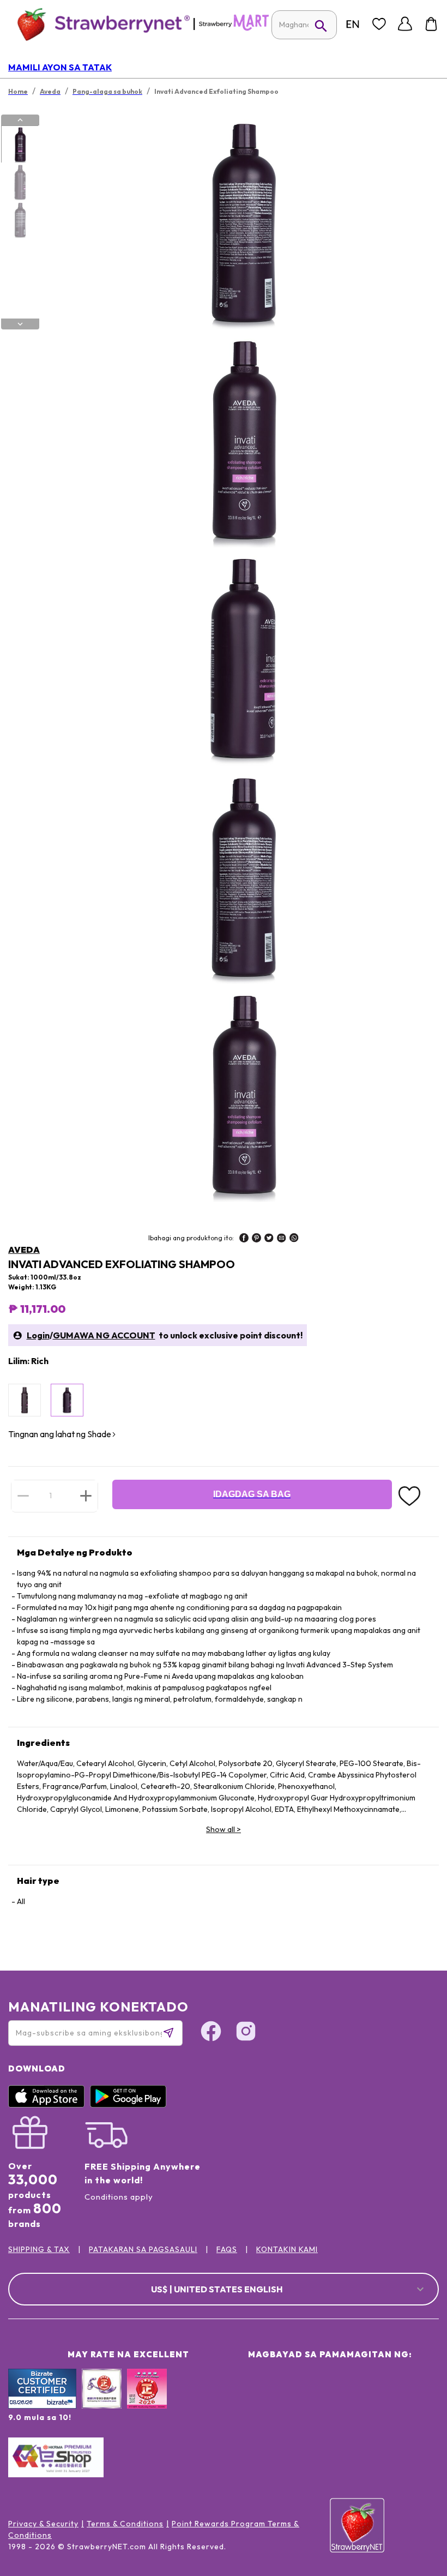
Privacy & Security (43, 2524)
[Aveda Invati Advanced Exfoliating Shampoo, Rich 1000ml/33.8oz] (67, 1400)
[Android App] (131, 2105)
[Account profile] (405, 24)
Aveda (24, 1250)
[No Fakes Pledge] (147, 2400)
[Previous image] (20, 120)
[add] (86, 1496)
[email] (282, 1239)
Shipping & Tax (39, 2249)
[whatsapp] (294, 1239)
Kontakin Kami (287, 2249)
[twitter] (269, 1239)
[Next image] (20, 324)
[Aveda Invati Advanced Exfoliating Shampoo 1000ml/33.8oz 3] (20, 220)
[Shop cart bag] (431, 24)
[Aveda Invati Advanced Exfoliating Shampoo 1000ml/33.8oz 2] (20, 182)
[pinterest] (256, 1239)
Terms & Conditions (125, 2524)
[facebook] (244, 1239)
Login (38, 1335)
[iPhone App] (49, 2105)
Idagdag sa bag (252, 1494)
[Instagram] (246, 2033)
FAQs (227, 2249)
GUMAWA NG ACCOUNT (104, 1335)
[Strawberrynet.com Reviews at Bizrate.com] (42, 2406)
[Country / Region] (353, 24)
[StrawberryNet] (99, 24)
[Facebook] (211, 2033)
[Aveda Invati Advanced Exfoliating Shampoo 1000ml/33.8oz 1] (20, 145)
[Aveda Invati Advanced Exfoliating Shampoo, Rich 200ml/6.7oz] (25, 1400)
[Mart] (234, 28)
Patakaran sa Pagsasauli (143, 2249)
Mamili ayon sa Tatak (60, 67)
